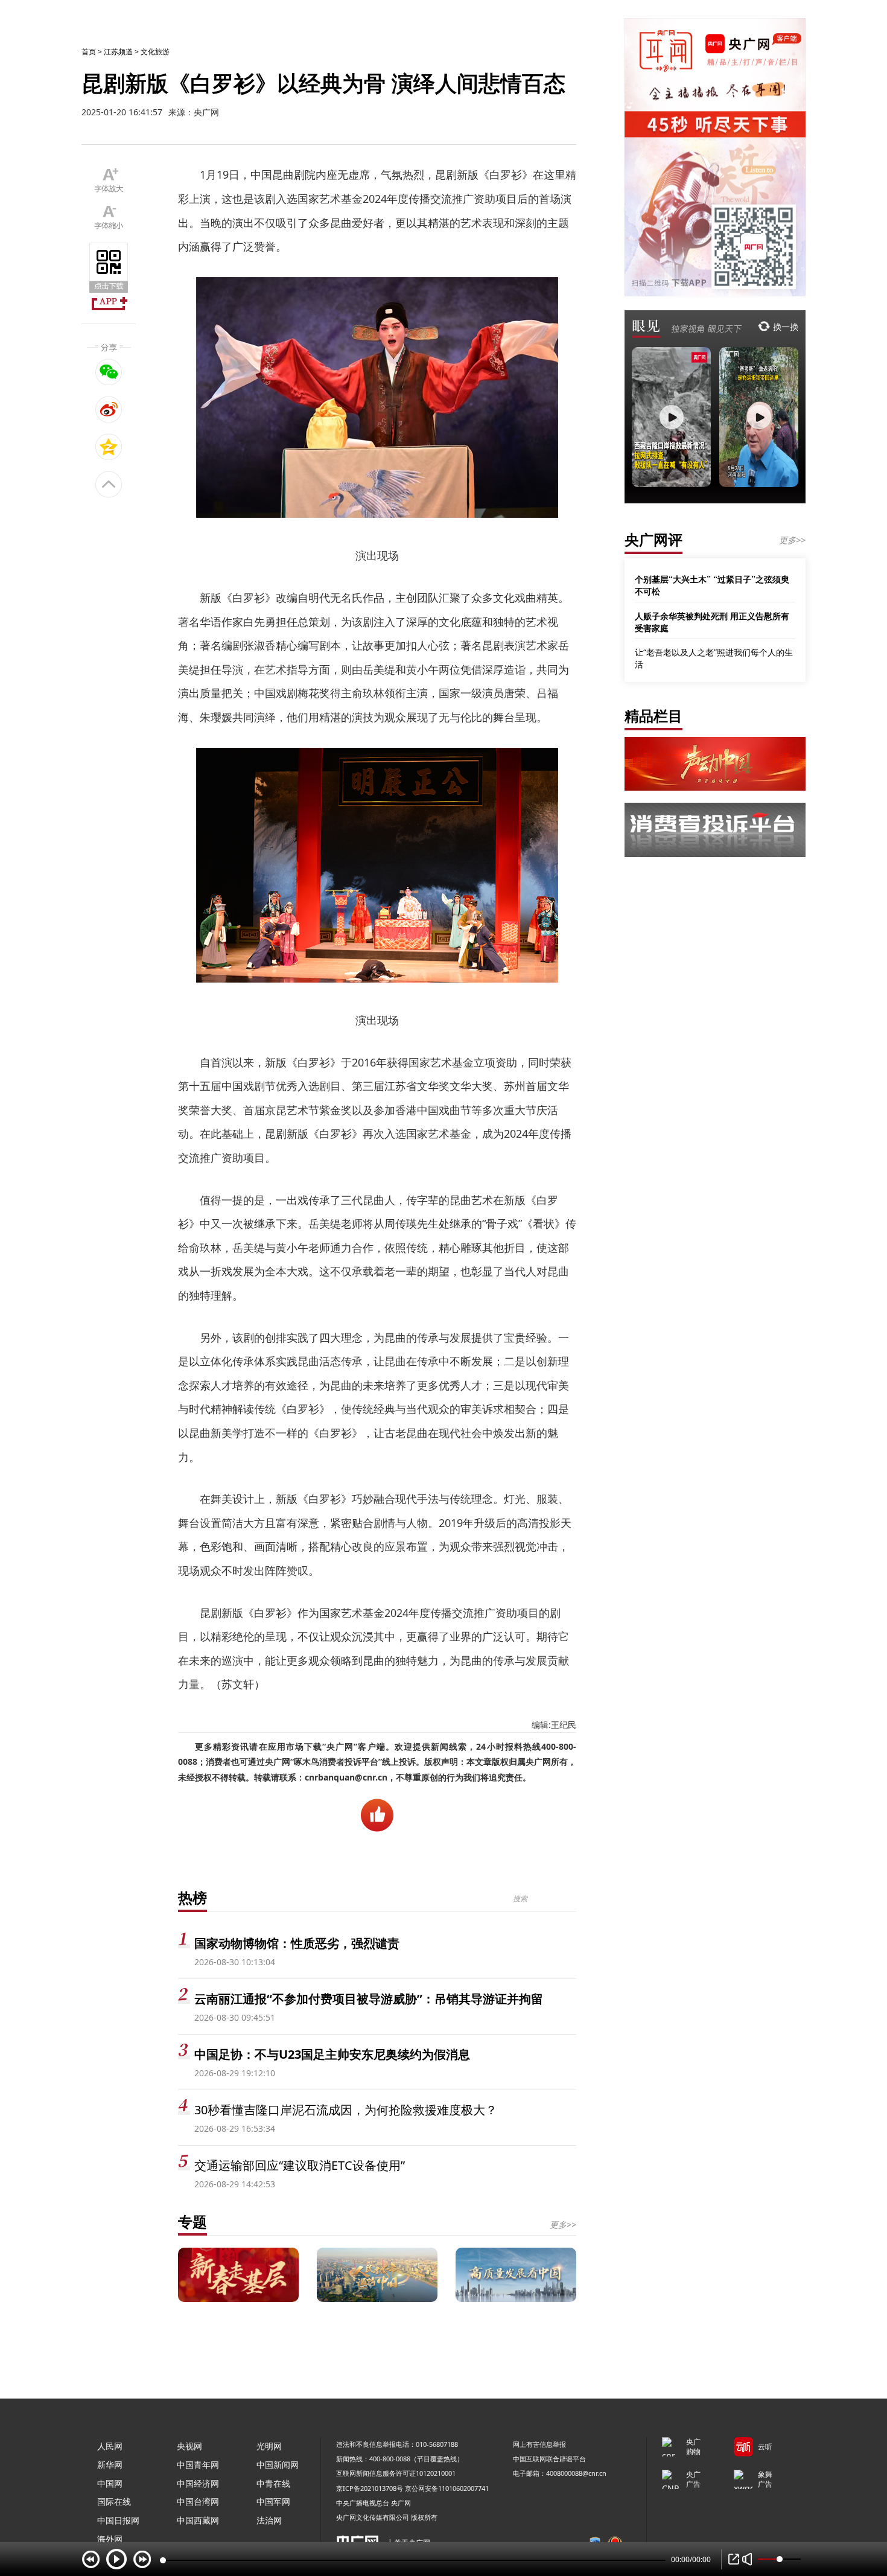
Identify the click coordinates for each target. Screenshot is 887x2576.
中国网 (110, 2483)
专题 (192, 2221)
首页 (89, 52)
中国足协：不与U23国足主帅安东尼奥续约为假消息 (332, 2054)
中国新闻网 (278, 2465)
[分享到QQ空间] (109, 447)
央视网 (189, 2446)
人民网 (110, 2446)
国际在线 (114, 2501)
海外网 (110, 2539)
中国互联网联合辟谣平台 (549, 2459)
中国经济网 (198, 2483)
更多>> (563, 2224)
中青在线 (273, 2483)
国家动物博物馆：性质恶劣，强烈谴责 (297, 1943)
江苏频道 (118, 52)
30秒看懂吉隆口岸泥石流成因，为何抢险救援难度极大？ (346, 2110)
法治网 (269, 2520)
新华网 (110, 2465)
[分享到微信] (109, 372)
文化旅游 (155, 52)
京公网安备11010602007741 (447, 2488)
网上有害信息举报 (539, 2444)
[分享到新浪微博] (109, 409)
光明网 (269, 2446)
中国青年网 (198, 2465)
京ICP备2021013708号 (370, 2488)
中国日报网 (118, 2520)
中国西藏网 (198, 2520)
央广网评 (653, 539)
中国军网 (273, 2501)
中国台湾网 (198, 2501)
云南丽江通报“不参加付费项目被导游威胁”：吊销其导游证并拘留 (369, 1999)
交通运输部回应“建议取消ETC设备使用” (300, 2165)
